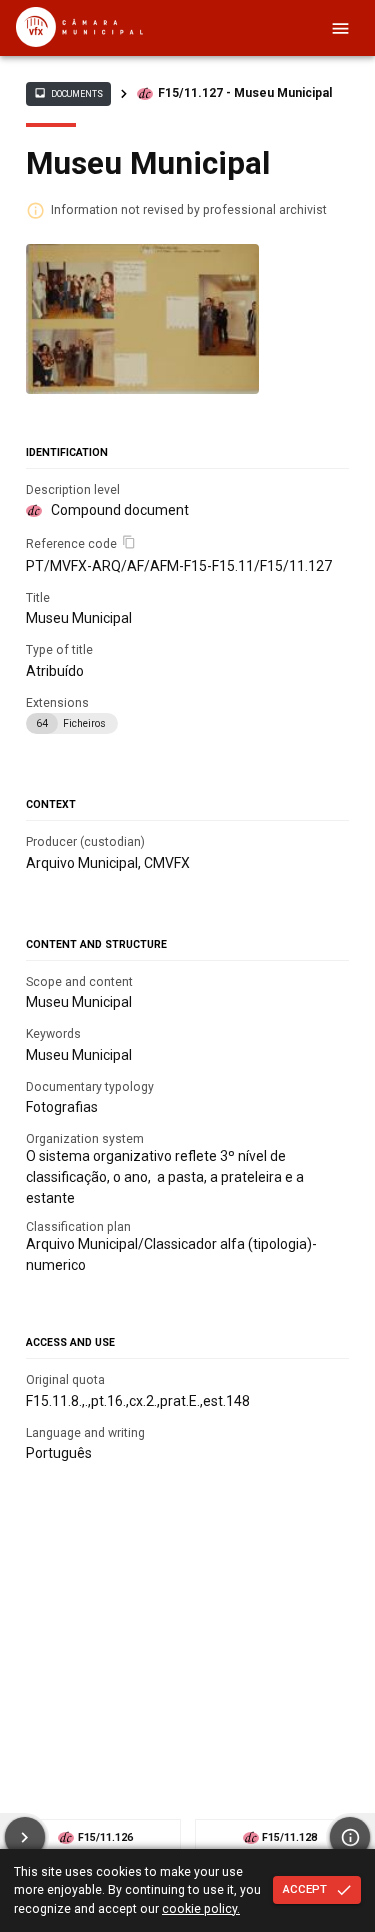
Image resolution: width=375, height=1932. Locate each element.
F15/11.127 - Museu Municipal (245, 93)
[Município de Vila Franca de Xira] (79, 42)
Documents (68, 93)
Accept (305, 1889)
